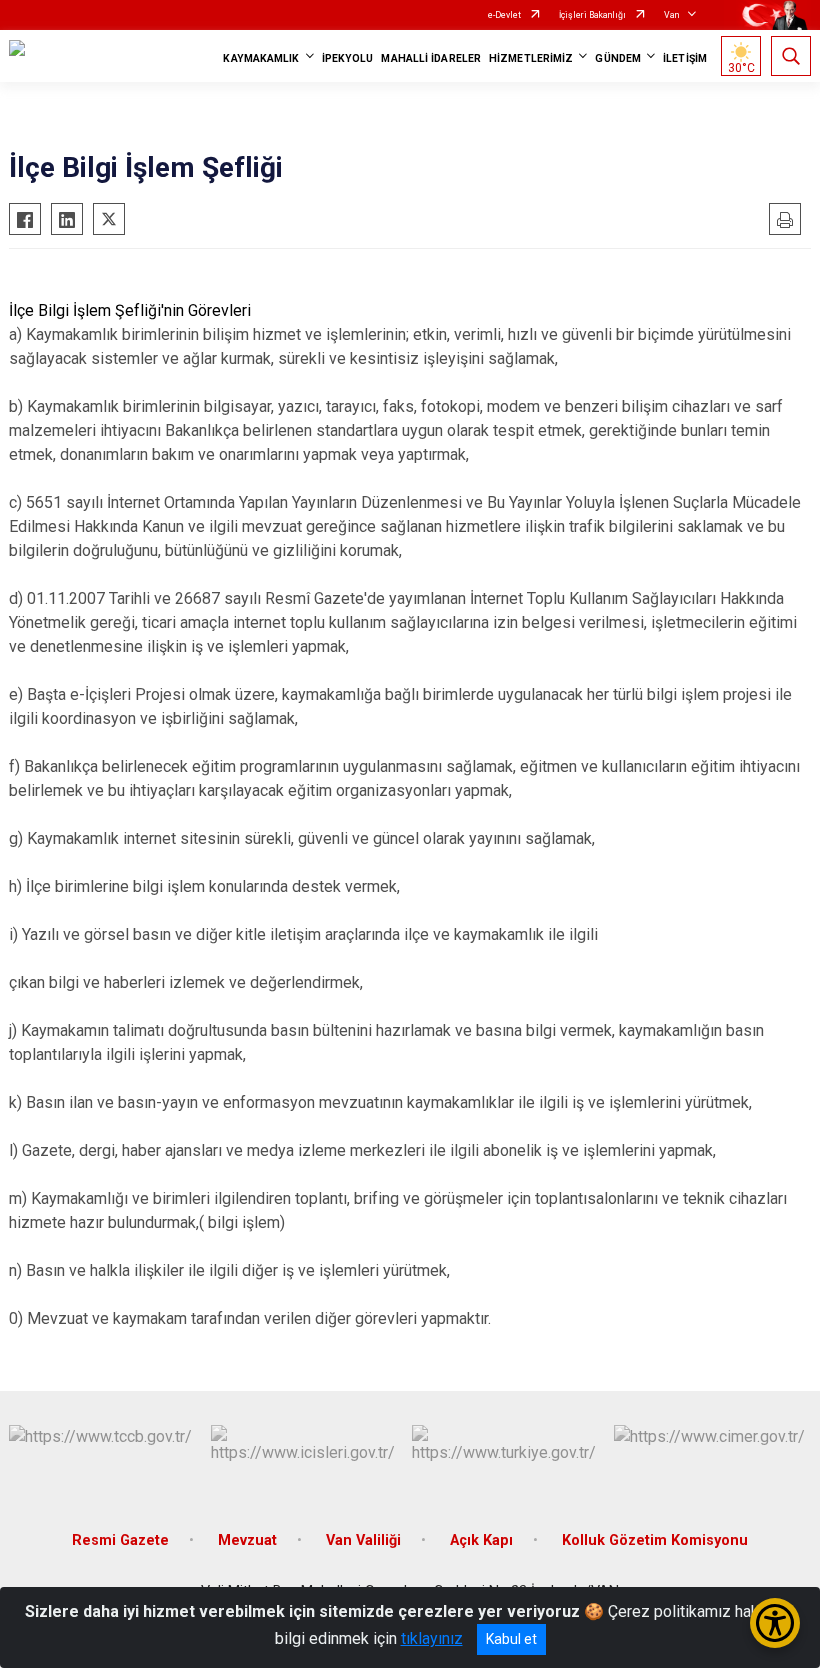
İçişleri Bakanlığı (592, 15)
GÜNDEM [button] (618, 58)
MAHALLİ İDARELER (431, 58)
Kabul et (511, 1639)
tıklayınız (432, 1638)
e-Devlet (504, 15)
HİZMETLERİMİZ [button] (531, 58)
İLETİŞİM (685, 58)
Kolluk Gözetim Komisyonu (655, 1540)
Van (671, 15)
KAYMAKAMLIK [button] (261, 58)
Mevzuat (247, 1540)
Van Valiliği (363, 1540)
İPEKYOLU (348, 58)
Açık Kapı (481, 1540)
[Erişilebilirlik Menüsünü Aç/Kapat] (775, 1623)
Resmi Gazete (120, 1540)
